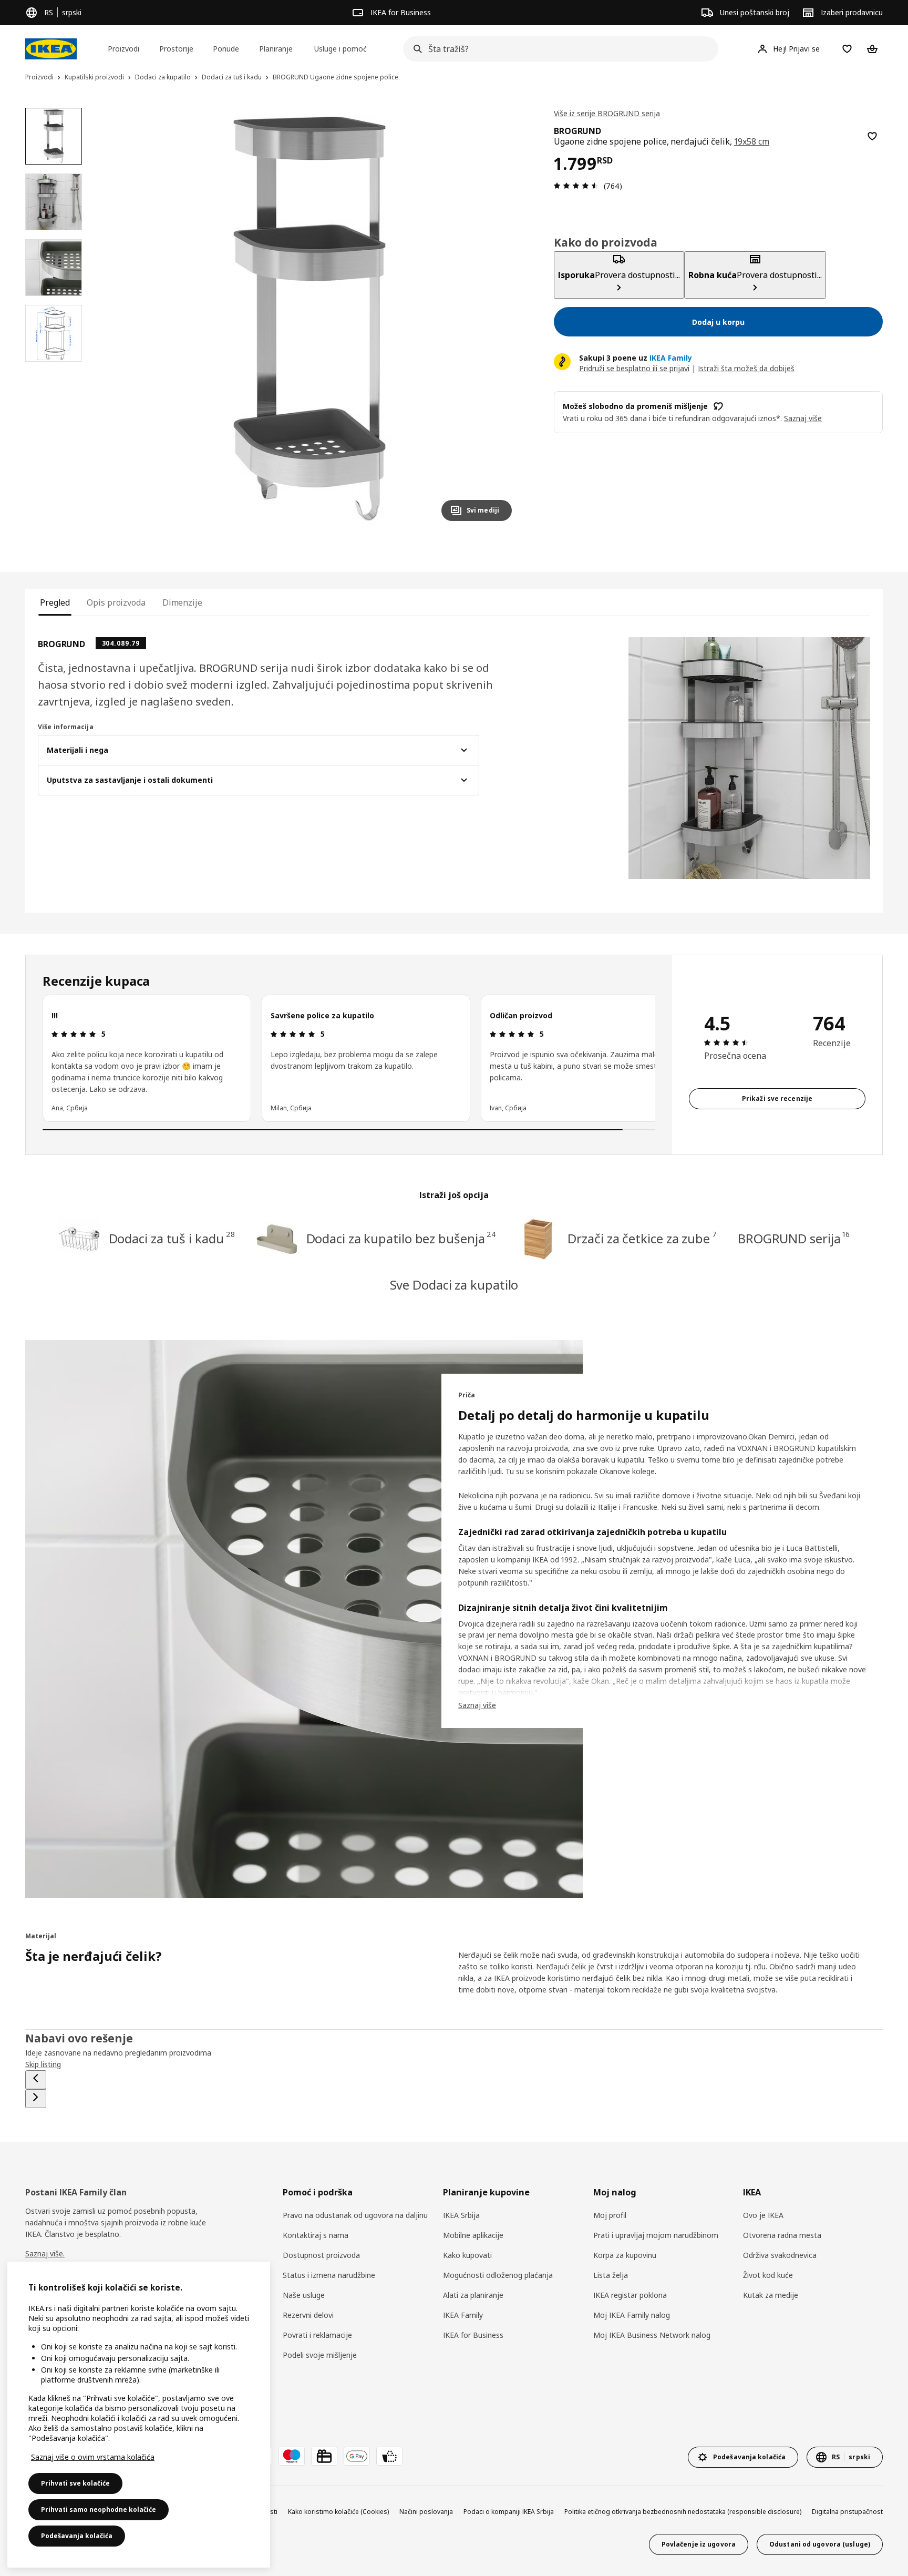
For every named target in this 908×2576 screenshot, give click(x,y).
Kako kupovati (467, 2255)
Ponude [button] (226, 49)
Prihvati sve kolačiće (75, 2483)
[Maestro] (292, 2456)
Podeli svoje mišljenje (320, 2355)
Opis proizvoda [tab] (116, 602)
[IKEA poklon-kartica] (324, 2456)
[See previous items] (36, 2080)
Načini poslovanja (426, 2512)
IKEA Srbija (461, 2215)
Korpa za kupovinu (625, 2255)
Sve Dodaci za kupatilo (454, 1285)
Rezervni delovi (308, 2315)
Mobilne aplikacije (473, 2235)
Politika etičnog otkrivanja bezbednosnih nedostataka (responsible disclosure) (683, 2512)
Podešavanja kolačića (77, 2536)
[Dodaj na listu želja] (872, 136)
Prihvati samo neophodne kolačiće (99, 2509)
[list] (349, 1058)
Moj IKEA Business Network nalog (652, 2335)
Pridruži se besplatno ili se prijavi (634, 368)
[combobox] (558, 49)
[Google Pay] (357, 2456)
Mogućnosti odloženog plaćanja (498, 2275)
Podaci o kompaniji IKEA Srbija (509, 2512)
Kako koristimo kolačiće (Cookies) (338, 2512)
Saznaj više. (45, 2253)
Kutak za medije (771, 2295)
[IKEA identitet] (51, 49)
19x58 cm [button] (752, 141)
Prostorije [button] (176, 49)
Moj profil (610, 2215)
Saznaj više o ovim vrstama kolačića (93, 2457)
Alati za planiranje (473, 2295)
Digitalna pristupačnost (847, 2512)
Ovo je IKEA (763, 2215)
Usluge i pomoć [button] (340, 49)
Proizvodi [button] (123, 49)
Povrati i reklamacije (317, 2335)
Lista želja (611, 2275)
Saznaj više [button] (803, 418)
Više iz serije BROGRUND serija (607, 113)
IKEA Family (463, 2315)
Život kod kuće (768, 2275)
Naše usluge (304, 2295)
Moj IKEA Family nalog (632, 2315)
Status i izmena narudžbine (329, 2275)
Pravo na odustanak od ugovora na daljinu (355, 2215)
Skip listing (43, 2064)
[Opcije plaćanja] (389, 2456)
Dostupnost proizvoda (321, 2255)
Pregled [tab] (55, 602)
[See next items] (36, 2099)
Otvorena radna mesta (782, 2235)
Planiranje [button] (276, 49)
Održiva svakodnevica (780, 2255)
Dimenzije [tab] (182, 602)
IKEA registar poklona (630, 2295)
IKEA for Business (473, 2335)
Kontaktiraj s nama (316, 2235)
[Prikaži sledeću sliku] (499, 319)
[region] (309, 319)
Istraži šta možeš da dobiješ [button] (746, 368)
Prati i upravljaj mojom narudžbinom (656, 2235)
